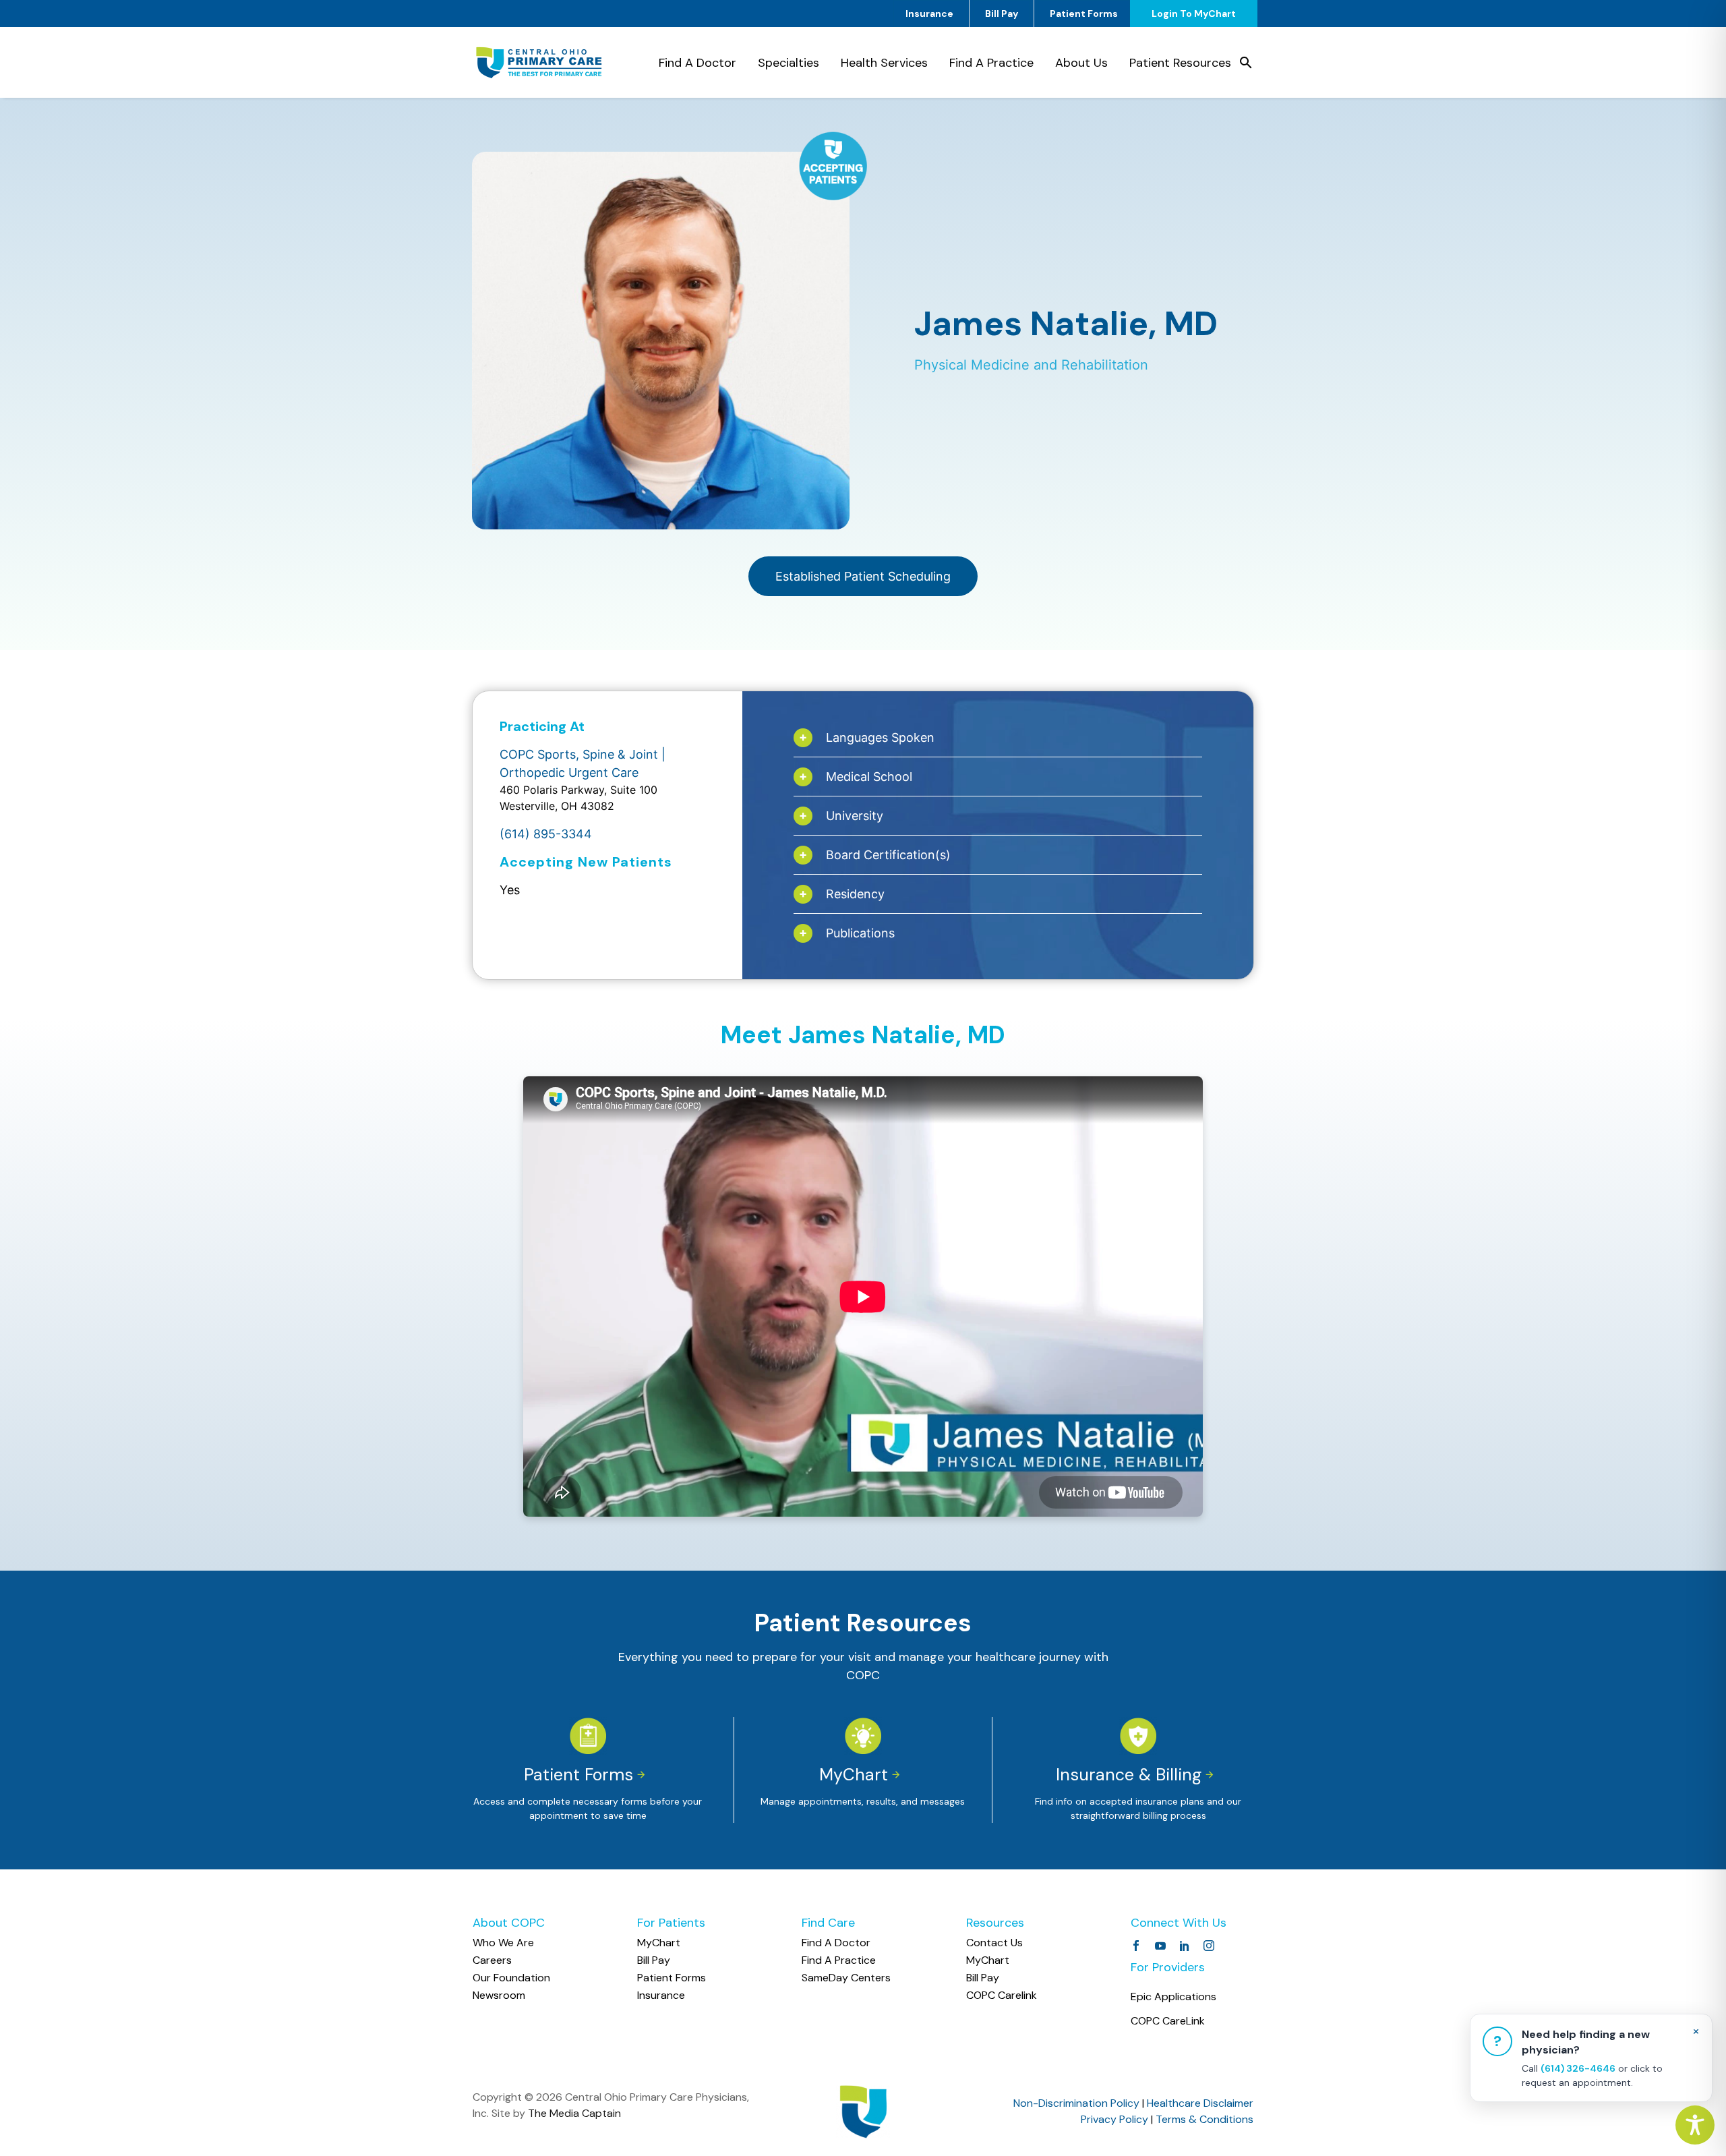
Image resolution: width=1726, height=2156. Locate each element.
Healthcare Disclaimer (1200, 2103)
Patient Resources (1180, 63)
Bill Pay (1002, 13)
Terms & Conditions (1204, 2119)
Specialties (788, 63)
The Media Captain (574, 2113)
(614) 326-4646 (1578, 2068)
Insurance (929, 13)
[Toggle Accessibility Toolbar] (1695, 2125)
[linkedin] (1185, 1946)
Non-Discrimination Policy (1076, 2103)
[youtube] (1160, 1946)
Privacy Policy (1114, 2119)
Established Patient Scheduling (863, 576)
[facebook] (1136, 1946)
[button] (1246, 63)
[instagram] (1209, 1946)
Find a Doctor (697, 63)
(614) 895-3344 (546, 834)
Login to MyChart (1194, 13)
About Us (1081, 63)
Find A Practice (991, 63)
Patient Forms (1084, 13)
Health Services (884, 63)
